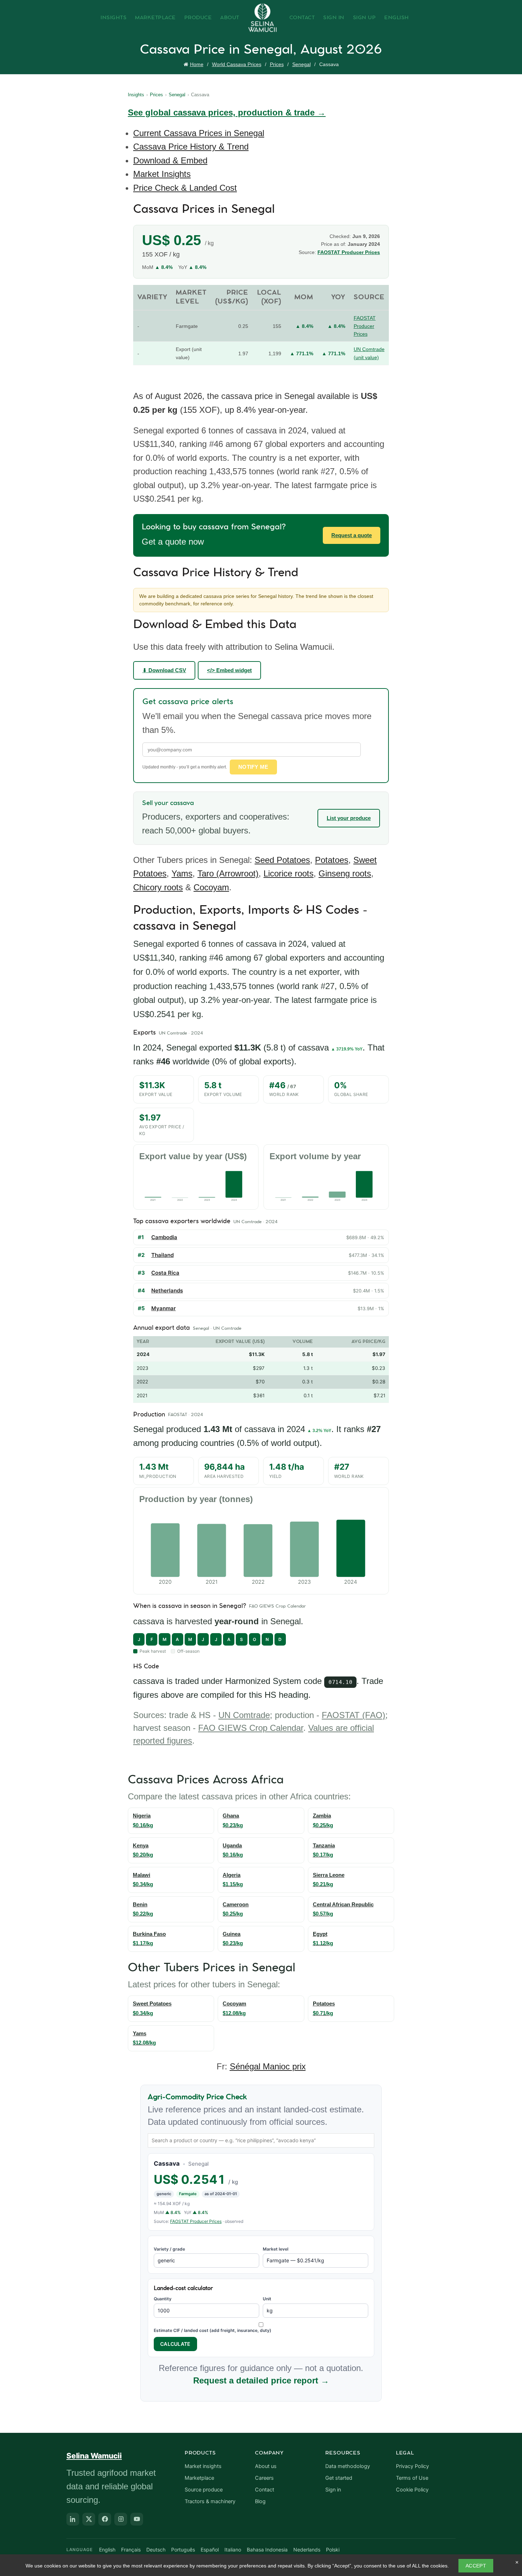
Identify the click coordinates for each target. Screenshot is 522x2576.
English (397, 18)
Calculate (175, 2344)
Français (131, 2550)
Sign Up (365, 18)
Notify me (253, 767)
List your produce (349, 818)
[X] (89, 2519)
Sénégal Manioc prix (268, 2066)
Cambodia (164, 1237)
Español (210, 2550)
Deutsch (156, 2550)
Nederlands (307, 2550)
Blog (260, 2501)
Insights (113, 18)
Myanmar (164, 1308)
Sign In (334, 18)
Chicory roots (158, 887)
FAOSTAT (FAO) (354, 1715)
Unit (267, 2299)
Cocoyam (211, 887)
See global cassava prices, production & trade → (227, 112)
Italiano (233, 2550)
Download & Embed (170, 160)
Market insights (203, 2466)
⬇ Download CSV (164, 670)
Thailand (162, 1255)
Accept (476, 2566)
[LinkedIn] (73, 2519)
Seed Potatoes (282, 860)
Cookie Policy (412, 2490)
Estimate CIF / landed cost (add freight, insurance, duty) (213, 2330)
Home (197, 64)
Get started (339, 2478)
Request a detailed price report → (261, 2380)
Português (183, 2550)
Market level (276, 2249)
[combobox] (261, 2140)
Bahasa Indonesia (267, 2550)
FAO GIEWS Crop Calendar (251, 1728)
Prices (277, 64)
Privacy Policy (412, 2466)
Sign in (333, 2490)
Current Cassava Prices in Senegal (199, 133)
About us (266, 2466)
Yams (182, 873)
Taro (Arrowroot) (228, 873)
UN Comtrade (244, 1715)
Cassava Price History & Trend (191, 147)
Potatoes (332, 860)
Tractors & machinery (210, 2501)
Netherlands (167, 1290)
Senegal (301, 64)
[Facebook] (105, 2519)
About (230, 18)
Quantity (163, 2299)
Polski (333, 2550)
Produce (198, 18)
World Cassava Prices (237, 64)
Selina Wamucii (94, 2456)
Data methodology (348, 2466)
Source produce (204, 2490)
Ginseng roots (345, 873)
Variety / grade (169, 2249)
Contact (302, 18)
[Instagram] (121, 2519)
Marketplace (155, 18)
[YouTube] (137, 2519)
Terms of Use (412, 2478)
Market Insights (162, 174)
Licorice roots (289, 873)
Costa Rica (165, 1273)
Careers (264, 2478)
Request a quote (352, 535)
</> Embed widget (229, 670)
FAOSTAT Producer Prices (349, 252)
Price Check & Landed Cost (185, 188)
